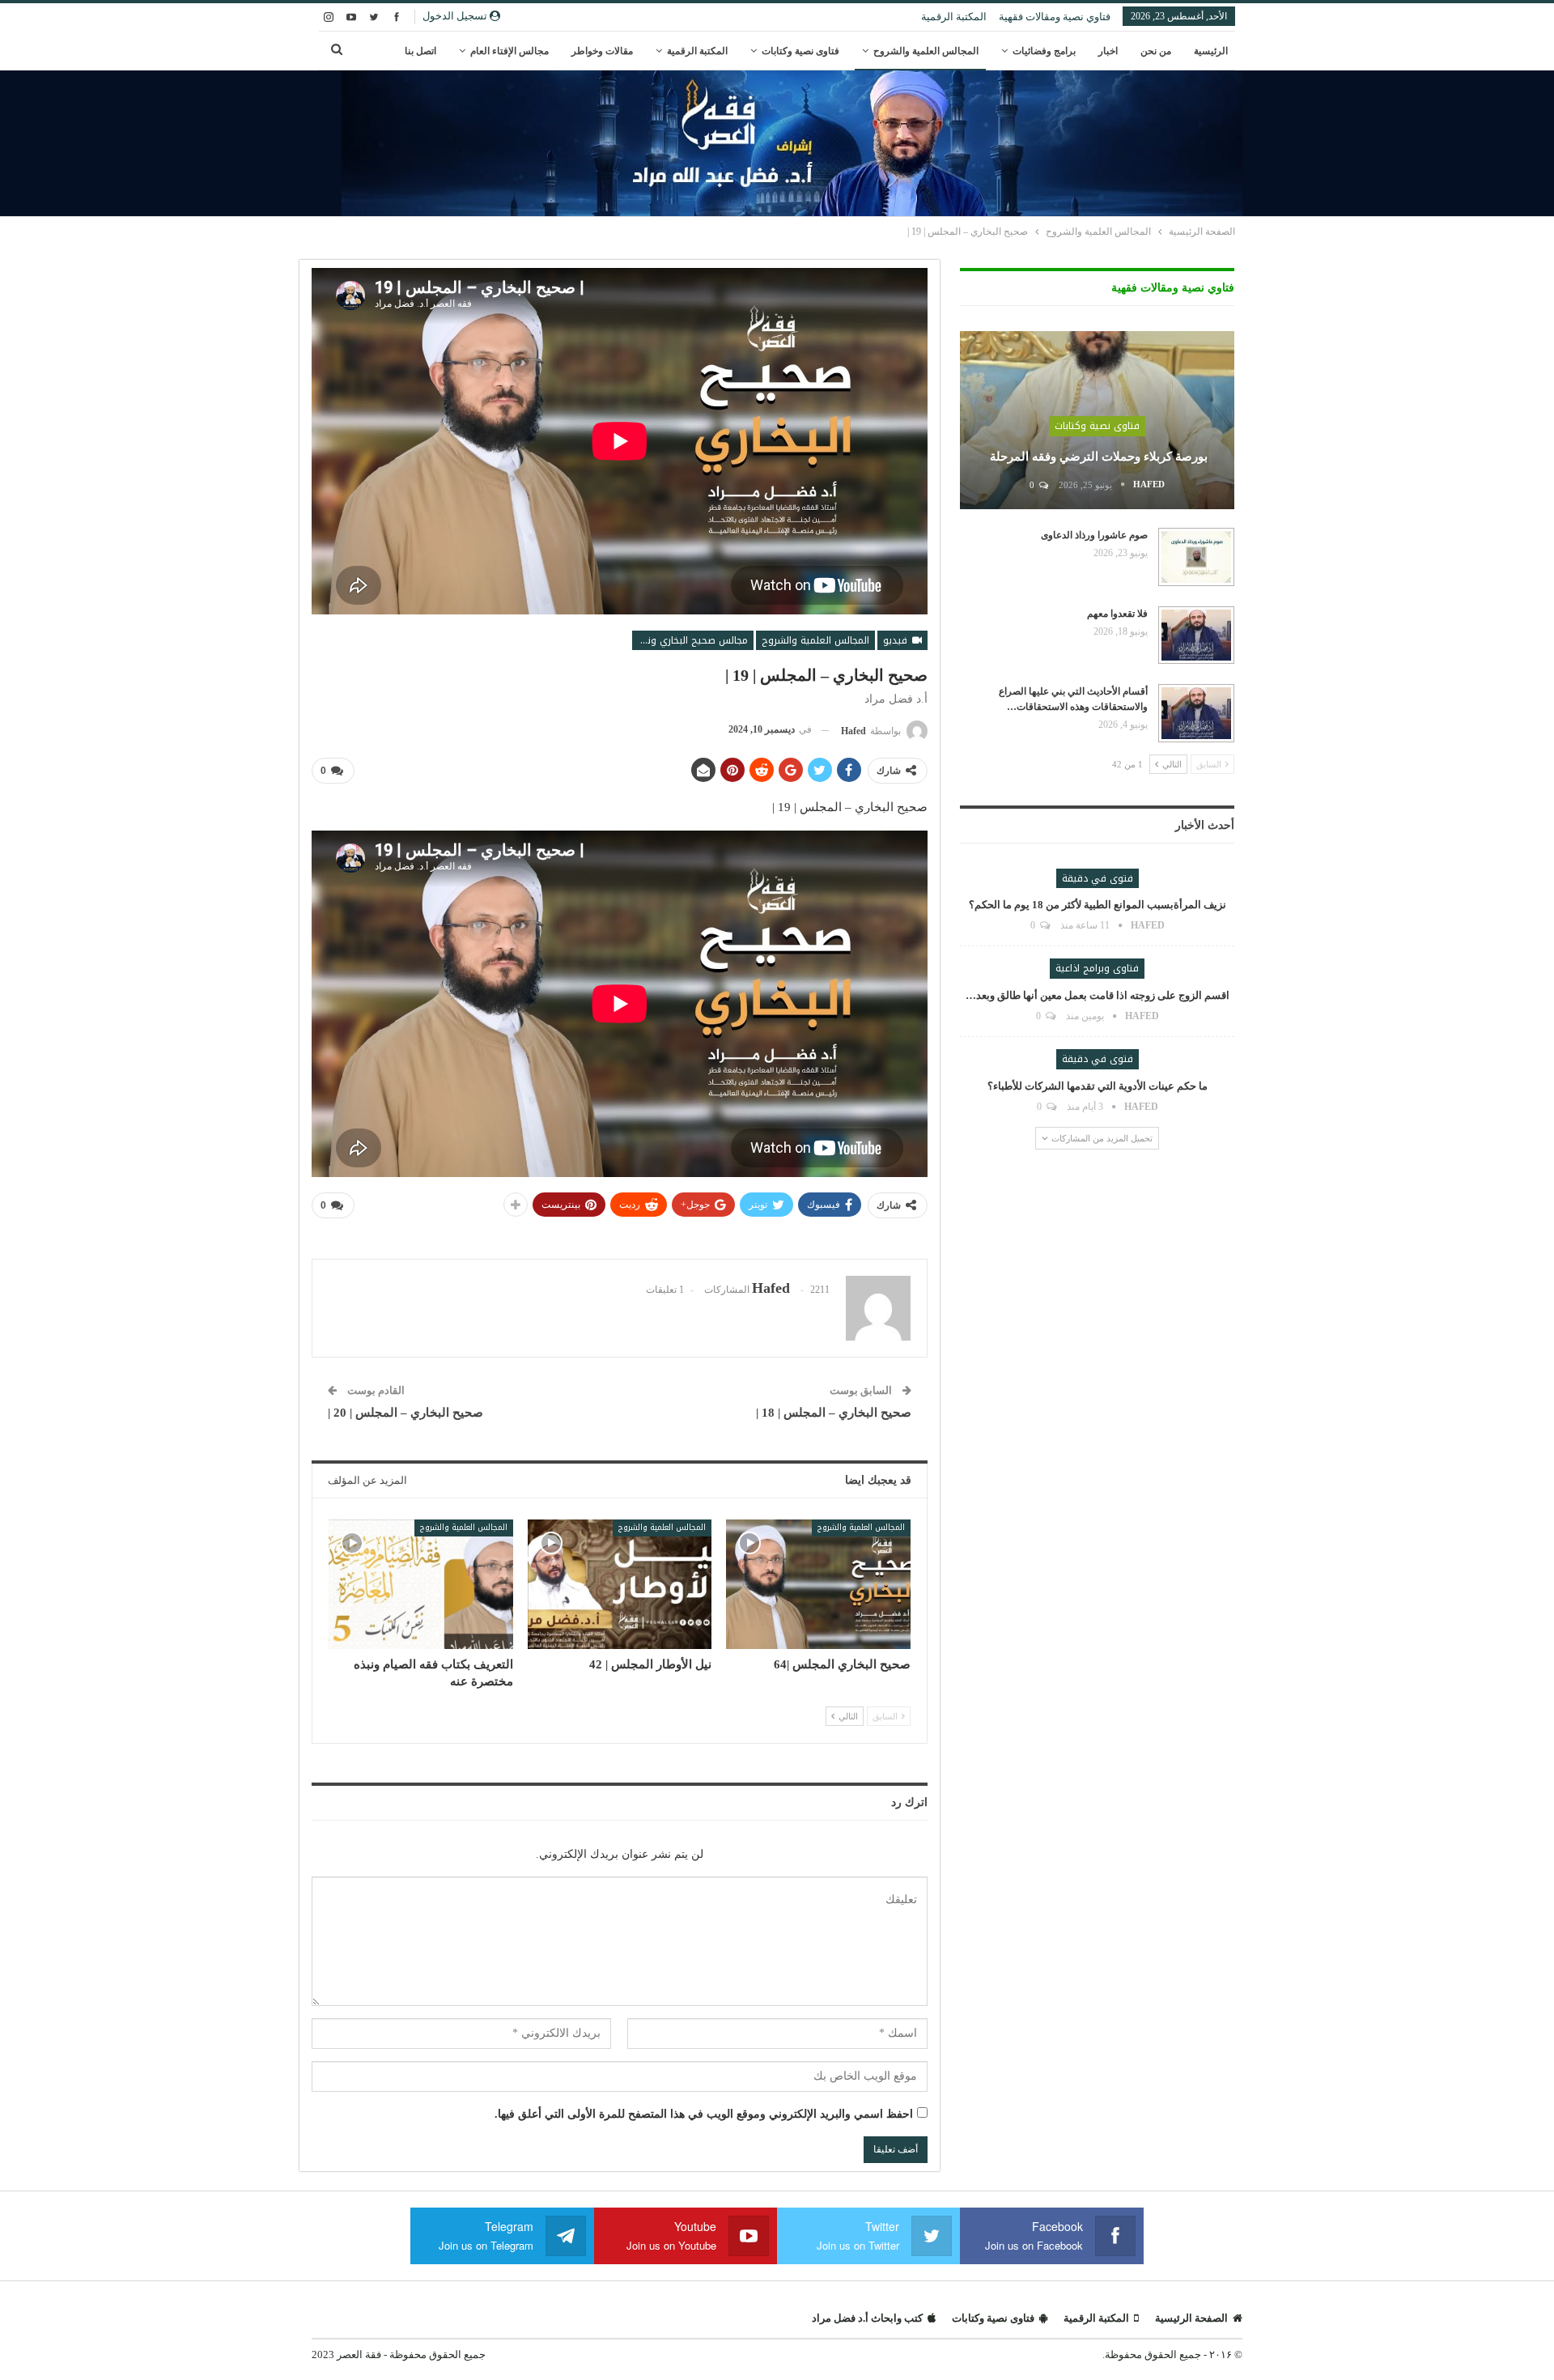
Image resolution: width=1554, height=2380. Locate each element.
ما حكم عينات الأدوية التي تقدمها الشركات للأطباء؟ (1098, 1086)
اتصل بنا (420, 51)
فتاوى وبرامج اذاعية (1097, 968)
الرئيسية (1211, 51)
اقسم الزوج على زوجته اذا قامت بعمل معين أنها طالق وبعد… (1098, 995)
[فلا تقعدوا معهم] (1196, 635)
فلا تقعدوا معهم (1117, 614)
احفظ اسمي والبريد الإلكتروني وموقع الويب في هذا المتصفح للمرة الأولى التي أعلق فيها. (704, 2114)
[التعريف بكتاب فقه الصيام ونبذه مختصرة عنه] (421, 1584)
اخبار (1108, 51)
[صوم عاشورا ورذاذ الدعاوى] (1196, 557)
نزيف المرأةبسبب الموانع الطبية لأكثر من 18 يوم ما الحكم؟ (1098, 905)
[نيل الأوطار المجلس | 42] (620, 1584)
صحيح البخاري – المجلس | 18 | (834, 1413)
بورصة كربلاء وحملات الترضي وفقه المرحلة (1097, 457)
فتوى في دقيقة (1098, 878)
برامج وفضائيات (1044, 51)
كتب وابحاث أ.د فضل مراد (867, 2318)
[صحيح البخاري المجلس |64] (818, 1584)
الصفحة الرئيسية (1191, 2318)
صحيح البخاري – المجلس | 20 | (405, 1413)
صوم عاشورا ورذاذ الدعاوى (1094, 535)
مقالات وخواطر (602, 51)
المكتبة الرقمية (954, 17)
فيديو (897, 640)
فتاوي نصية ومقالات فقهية (1055, 17)
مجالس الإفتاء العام (510, 51)
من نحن (1156, 51)
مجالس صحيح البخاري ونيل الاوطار (690, 640)
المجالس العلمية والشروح (926, 51)
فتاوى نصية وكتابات (800, 51)
